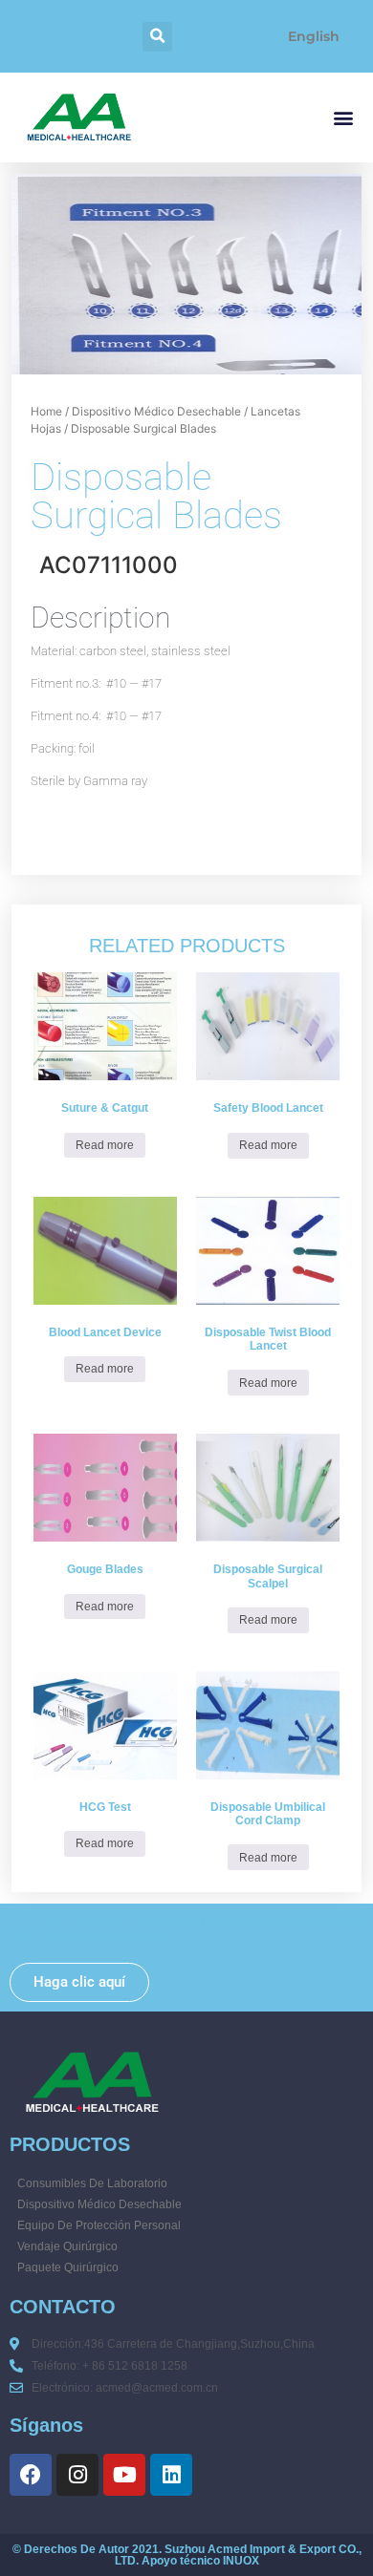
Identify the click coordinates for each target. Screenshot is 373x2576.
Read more (105, 1145)
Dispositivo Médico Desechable (156, 411)
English (314, 36)
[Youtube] (124, 2475)
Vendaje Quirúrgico (67, 2246)
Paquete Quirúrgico (68, 2267)
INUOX (241, 2561)
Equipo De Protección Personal (99, 2225)
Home (46, 411)
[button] (157, 37)
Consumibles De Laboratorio (92, 2183)
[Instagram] (77, 2475)
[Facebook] (31, 2475)
